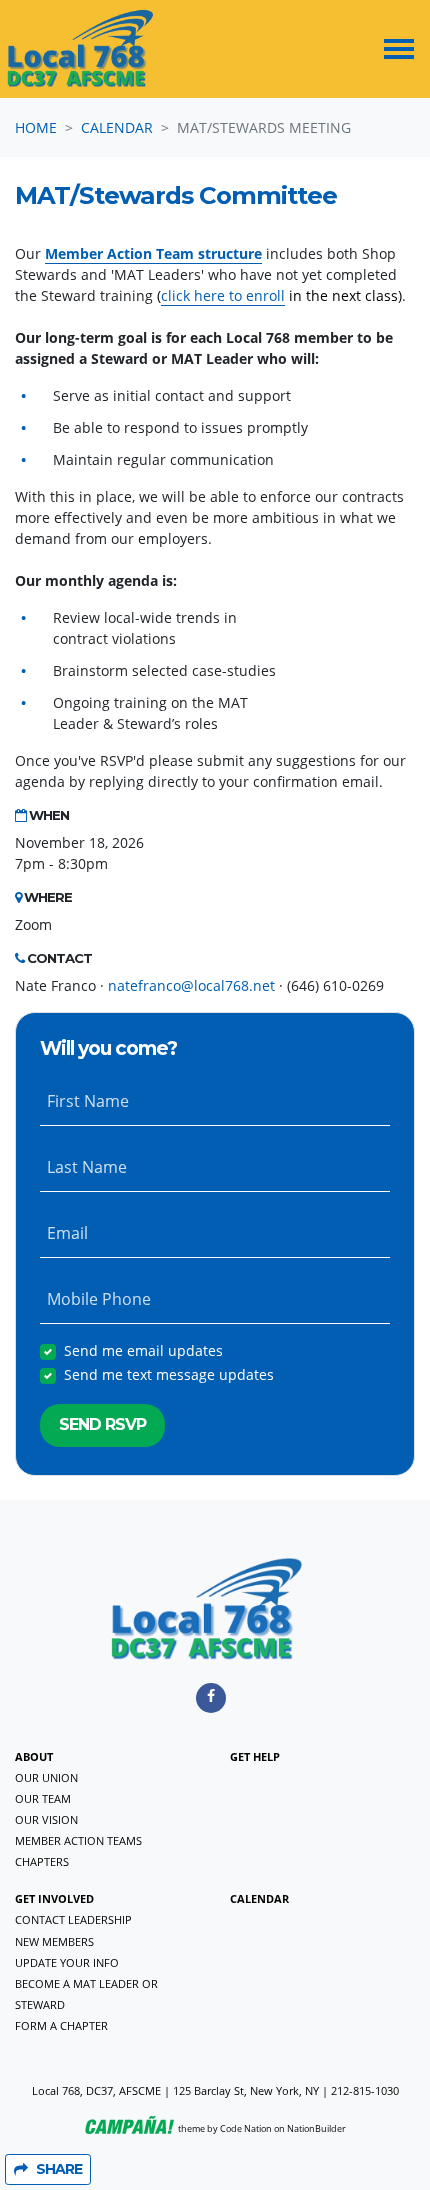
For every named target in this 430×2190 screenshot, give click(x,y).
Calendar (117, 127)
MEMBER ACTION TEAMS (78, 1840)
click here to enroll (223, 295)
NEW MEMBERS (54, 1941)
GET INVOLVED (54, 1898)
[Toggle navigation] (399, 49)
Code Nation (246, 2128)
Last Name (87, 1167)
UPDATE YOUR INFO (67, 1962)
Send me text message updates (169, 1374)
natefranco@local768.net (191, 985)
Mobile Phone (99, 1299)
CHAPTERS (42, 1861)
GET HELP (255, 1756)
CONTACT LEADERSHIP (73, 1919)
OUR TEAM (43, 1798)
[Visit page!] (211, 1695)
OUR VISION (46, 1819)
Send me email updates (143, 1350)
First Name (88, 1101)
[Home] (80, 49)
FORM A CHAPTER (61, 2025)
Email (67, 1233)
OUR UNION (46, 1777)
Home (36, 127)
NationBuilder (316, 2128)
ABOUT (34, 1756)
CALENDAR (259, 1898)
